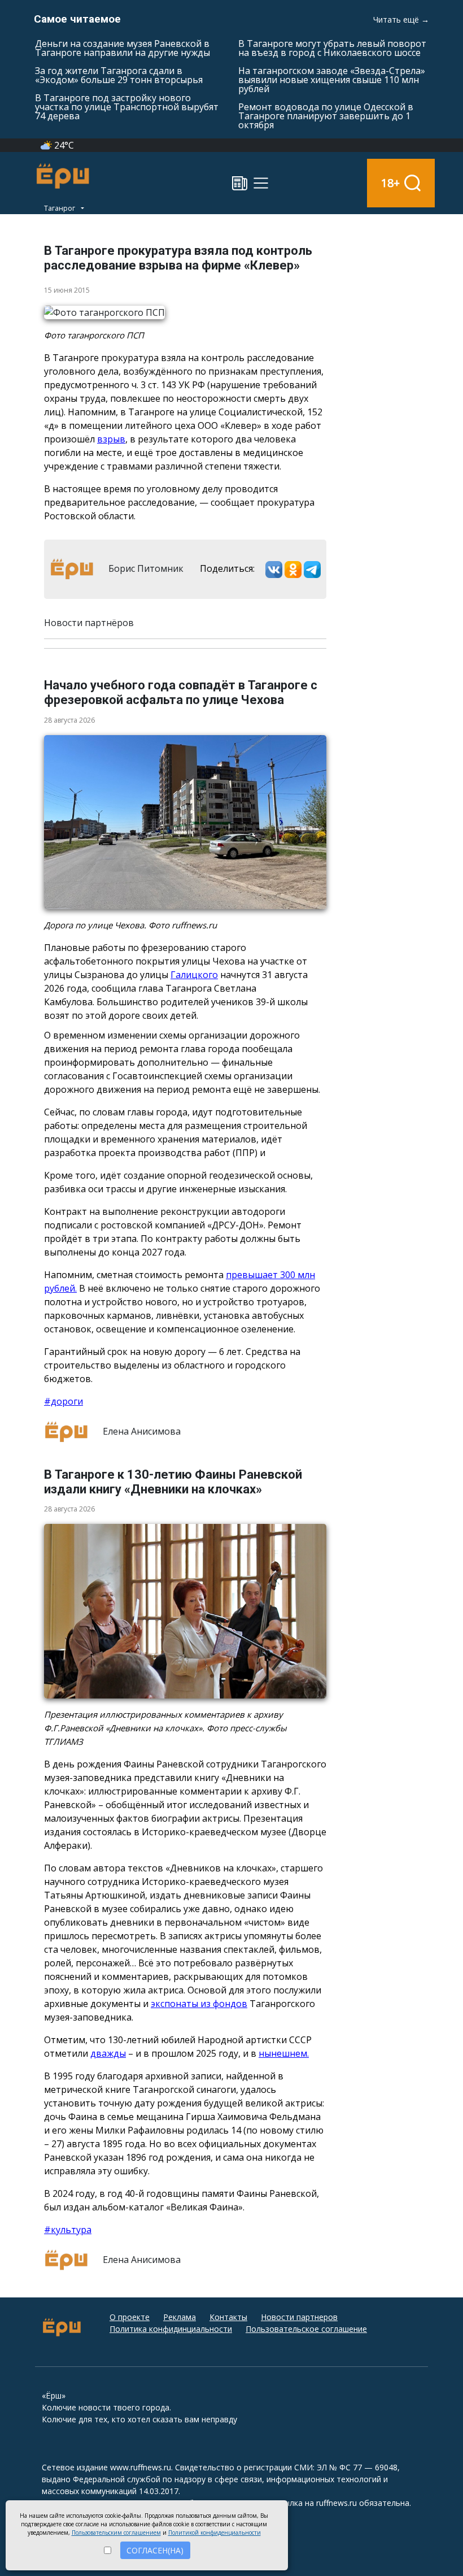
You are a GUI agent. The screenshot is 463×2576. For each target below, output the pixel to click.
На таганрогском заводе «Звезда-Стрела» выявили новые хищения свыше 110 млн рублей (332, 80)
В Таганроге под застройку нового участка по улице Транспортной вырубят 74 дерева (127, 107)
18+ (390, 183)
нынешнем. (284, 2053)
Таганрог (60, 208)
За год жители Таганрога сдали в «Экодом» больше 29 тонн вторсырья (119, 75)
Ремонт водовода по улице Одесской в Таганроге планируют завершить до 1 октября (326, 116)
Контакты (228, 2317)
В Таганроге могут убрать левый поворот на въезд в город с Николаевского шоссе (332, 48)
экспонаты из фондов (199, 2004)
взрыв (111, 439)
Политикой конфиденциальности (215, 2532)
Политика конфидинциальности (171, 2329)
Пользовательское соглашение (306, 2329)
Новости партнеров (299, 2317)
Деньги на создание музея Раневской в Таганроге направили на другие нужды (123, 48)
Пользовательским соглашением (116, 2532)
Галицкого (194, 975)
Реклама (180, 2317)
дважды (108, 2053)
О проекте (130, 2317)
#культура (68, 2230)
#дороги (64, 1401)
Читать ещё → (401, 19)
